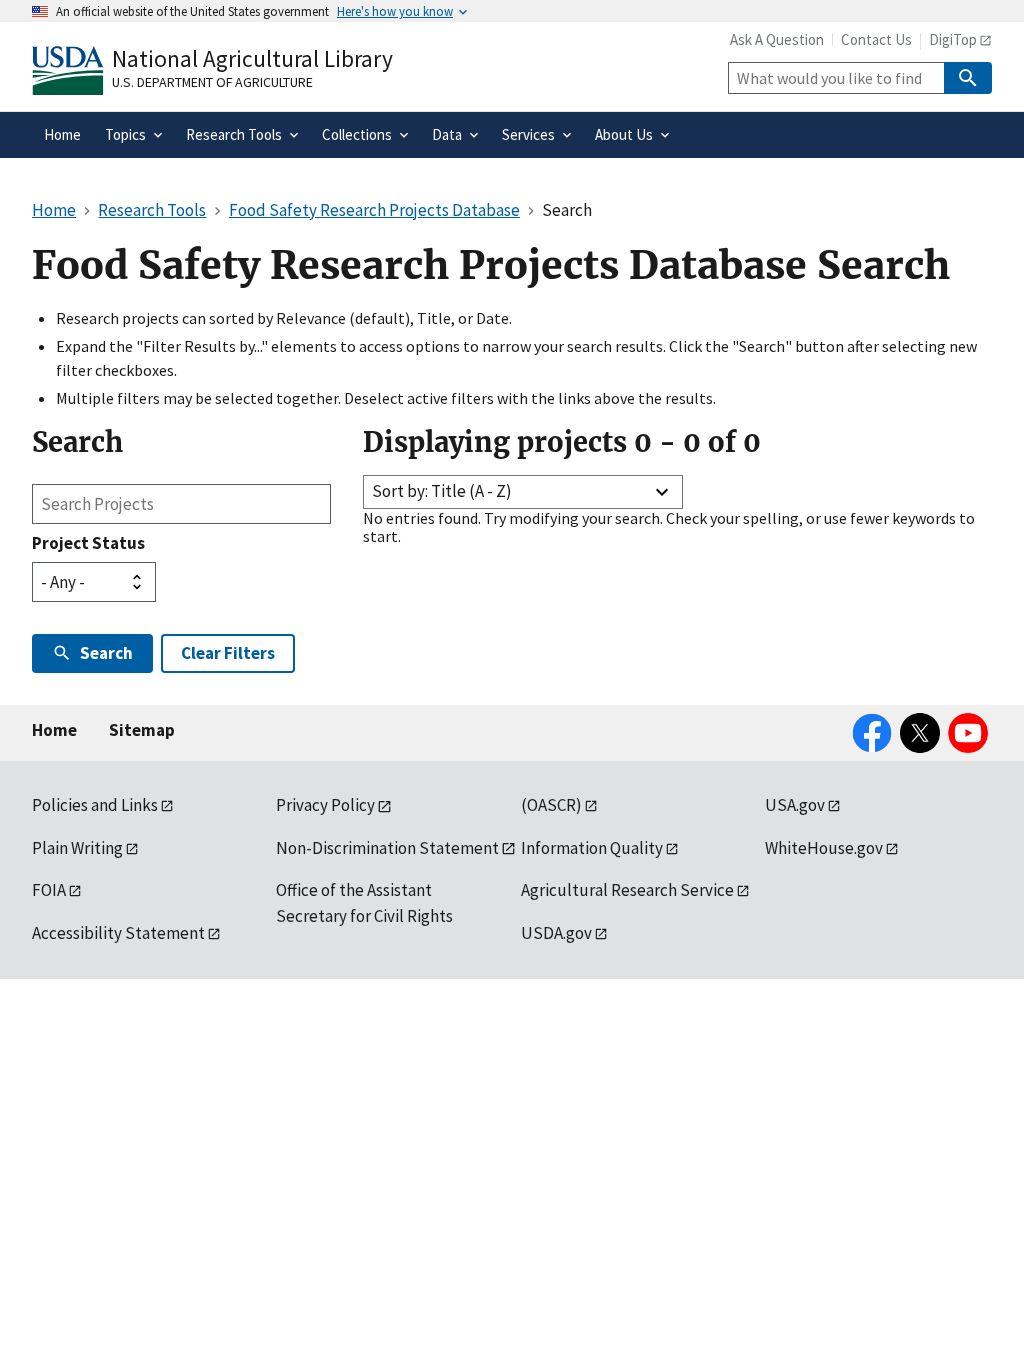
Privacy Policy (325, 805)
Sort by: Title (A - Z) (442, 491)
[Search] (968, 78)
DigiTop (953, 39)
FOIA (49, 890)
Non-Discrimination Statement (387, 848)
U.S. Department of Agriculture (212, 82)
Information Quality (592, 848)
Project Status (88, 543)
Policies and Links (95, 805)
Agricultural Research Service (627, 890)
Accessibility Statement (118, 933)
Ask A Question (777, 39)
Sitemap (142, 730)
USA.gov (795, 805)
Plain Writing (77, 848)
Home (54, 730)
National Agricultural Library (252, 58)
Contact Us (876, 39)
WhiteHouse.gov (824, 848)
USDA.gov (556, 933)
